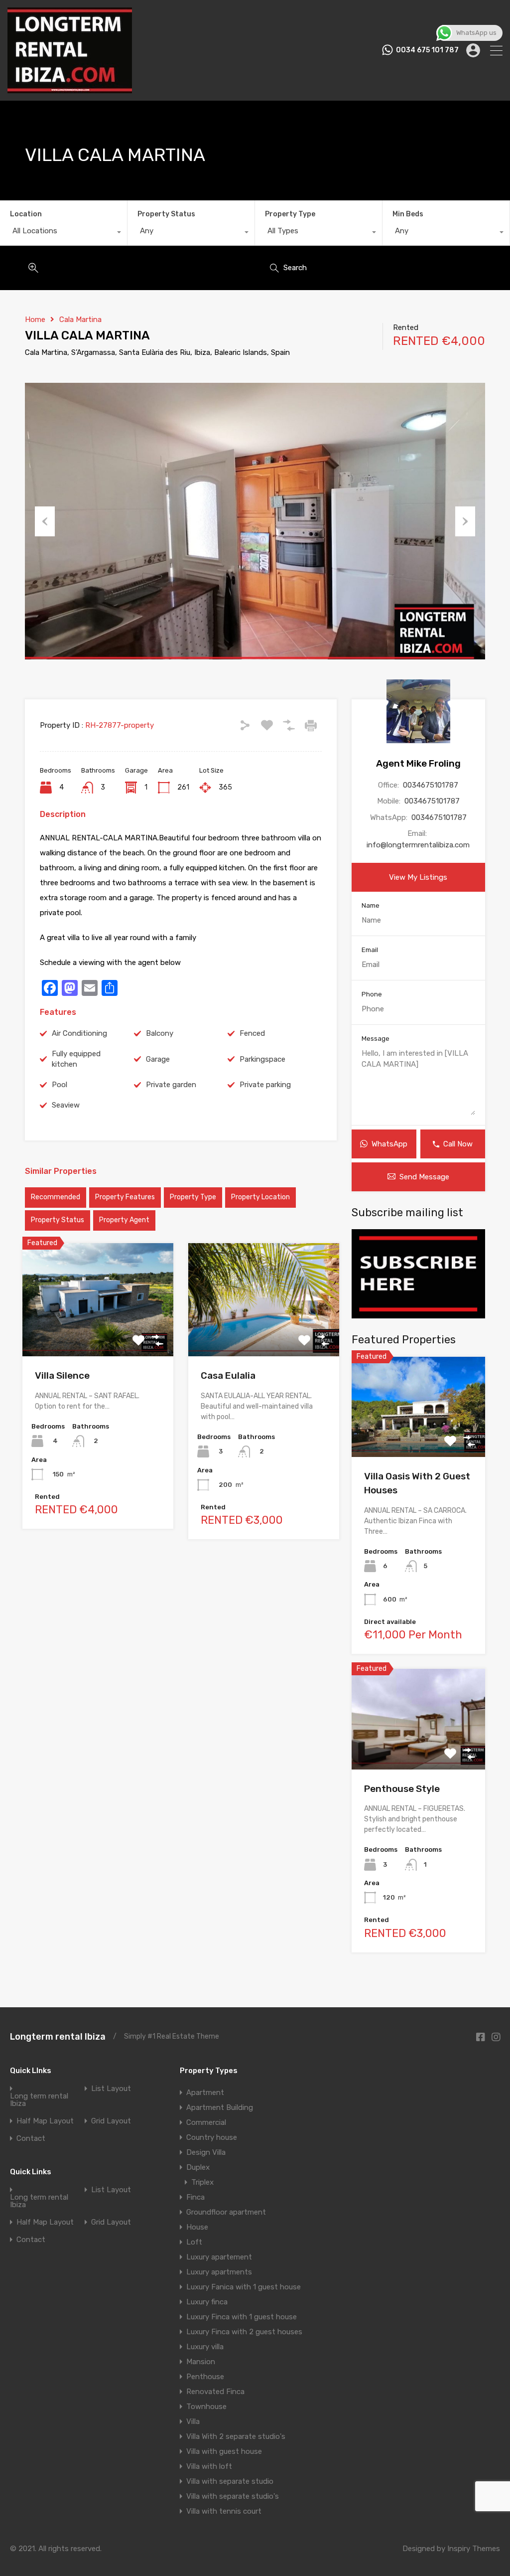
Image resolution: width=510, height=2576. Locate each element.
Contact (31, 2139)
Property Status (166, 214)
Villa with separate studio (230, 2481)
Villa (193, 2421)
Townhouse (206, 2407)
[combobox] (64, 233)
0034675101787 (431, 785)
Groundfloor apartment (226, 2212)
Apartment (205, 2093)
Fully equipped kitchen (76, 1059)
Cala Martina (80, 320)
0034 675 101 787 (427, 50)
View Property (98, 1334)
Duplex (198, 2167)
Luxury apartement (219, 2257)
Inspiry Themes (474, 2549)
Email (370, 950)
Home (35, 320)
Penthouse (205, 2377)
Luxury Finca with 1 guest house (242, 2317)
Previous (45, 521)
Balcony (160, 1033)
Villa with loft (209, 2466)
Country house (212, 2137)
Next (465, 521)
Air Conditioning (79, 1033)
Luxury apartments (219, 2272)
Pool (60, 1085)
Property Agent (124, 1220)
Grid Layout (111, 2121)
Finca (195, 2197)
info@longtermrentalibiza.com (418, 845)
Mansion (201, 2362)
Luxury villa (205, 2347)
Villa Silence (62, 1375)
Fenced (252, 1033)
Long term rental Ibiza (39, 2100)
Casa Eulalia (228, 1375)
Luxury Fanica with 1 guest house (244, 2287)
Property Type (290, 214)
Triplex (202, 2182)
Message (376, 1039)
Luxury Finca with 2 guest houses (244, 2332)
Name (371, 905)
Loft (194, 2242)
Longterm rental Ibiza (58, 2037)
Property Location (260, 1197)
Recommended (56, 1197)
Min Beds (408, 214)
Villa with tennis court (224, 2511)
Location (26, 214)
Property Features (125, 1197)
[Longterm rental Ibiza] (70, 89)
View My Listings (418, 877)
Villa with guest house (224, 2451)
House (197, 2227)
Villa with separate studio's (233, 2496)
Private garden (171, 1085)
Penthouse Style (402, 1789)
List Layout (111, 2089)
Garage (158, 1059)
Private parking (265, 1085)
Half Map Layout (45, 2121)
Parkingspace (262, 1059)
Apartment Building (220, 2107)
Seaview (66, 1105)
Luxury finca (207, 2302)
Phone (372, 994)
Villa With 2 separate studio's (236, 2436)
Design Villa (206, 2152)
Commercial (206, 2122)
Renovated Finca (215, 2392)
